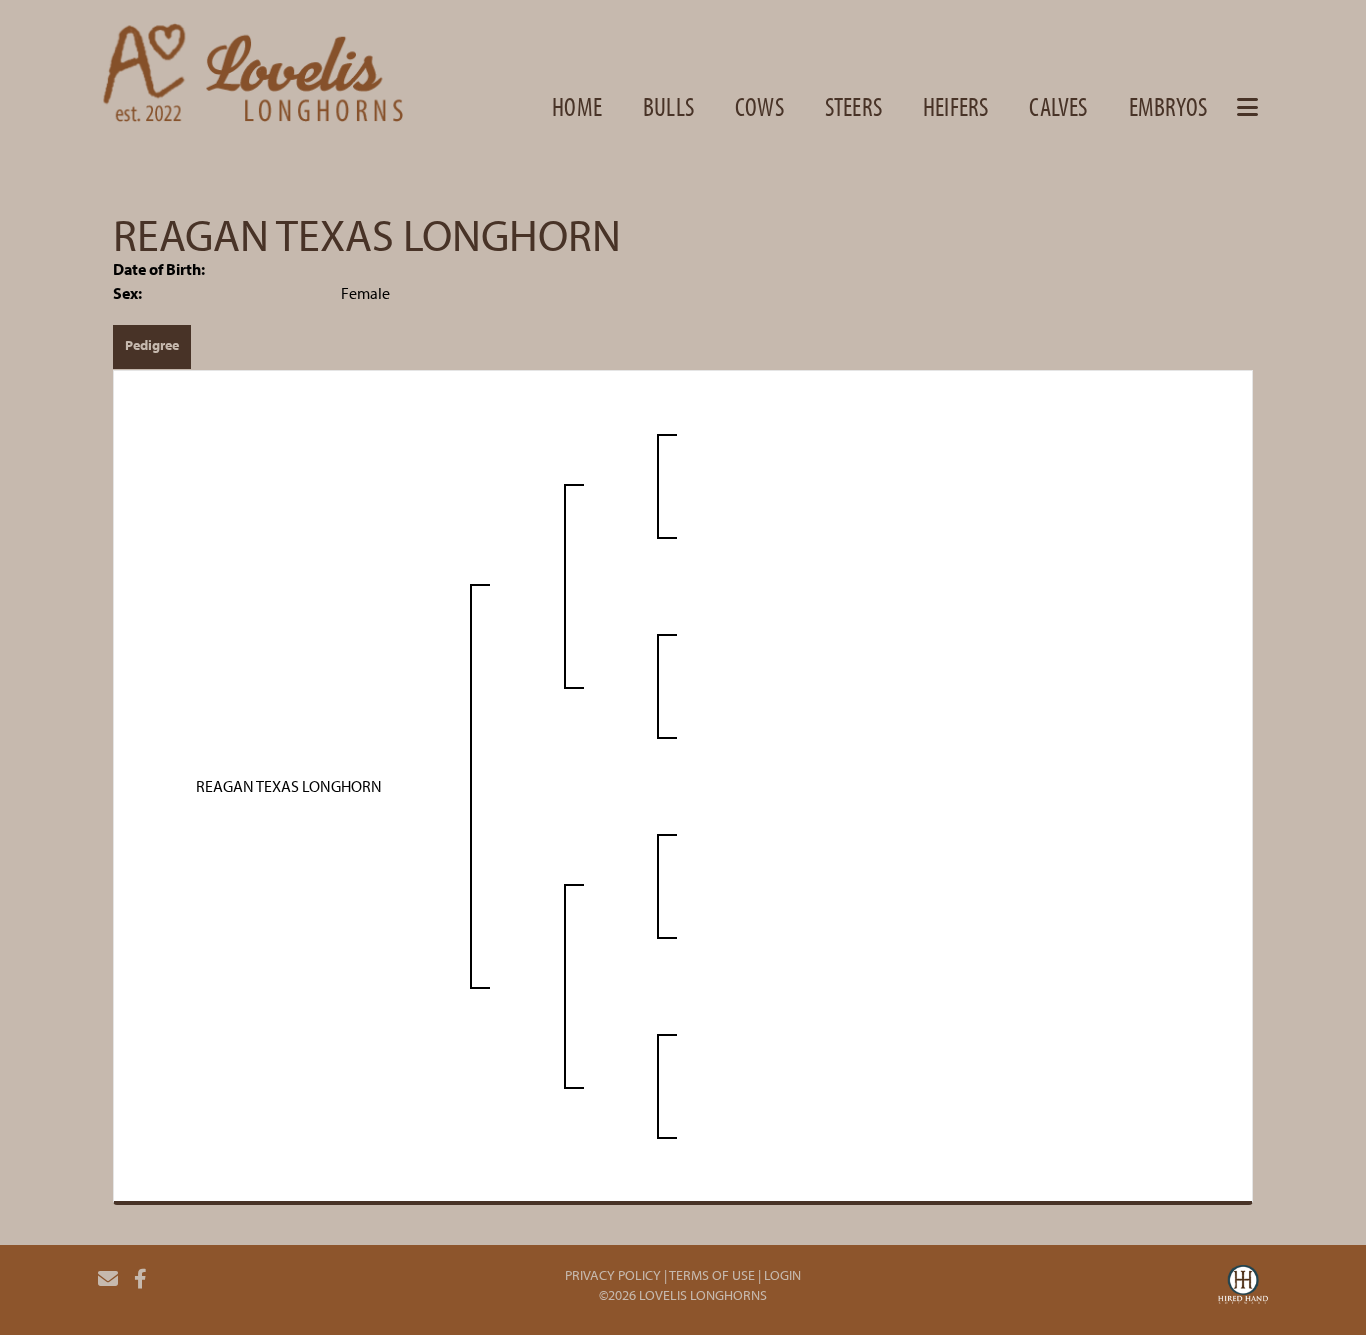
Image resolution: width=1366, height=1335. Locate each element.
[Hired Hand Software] (1243, 1287)
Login (782, 1275)
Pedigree (152, 345)
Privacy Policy (613, 1275)
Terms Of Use (712, 1275)
